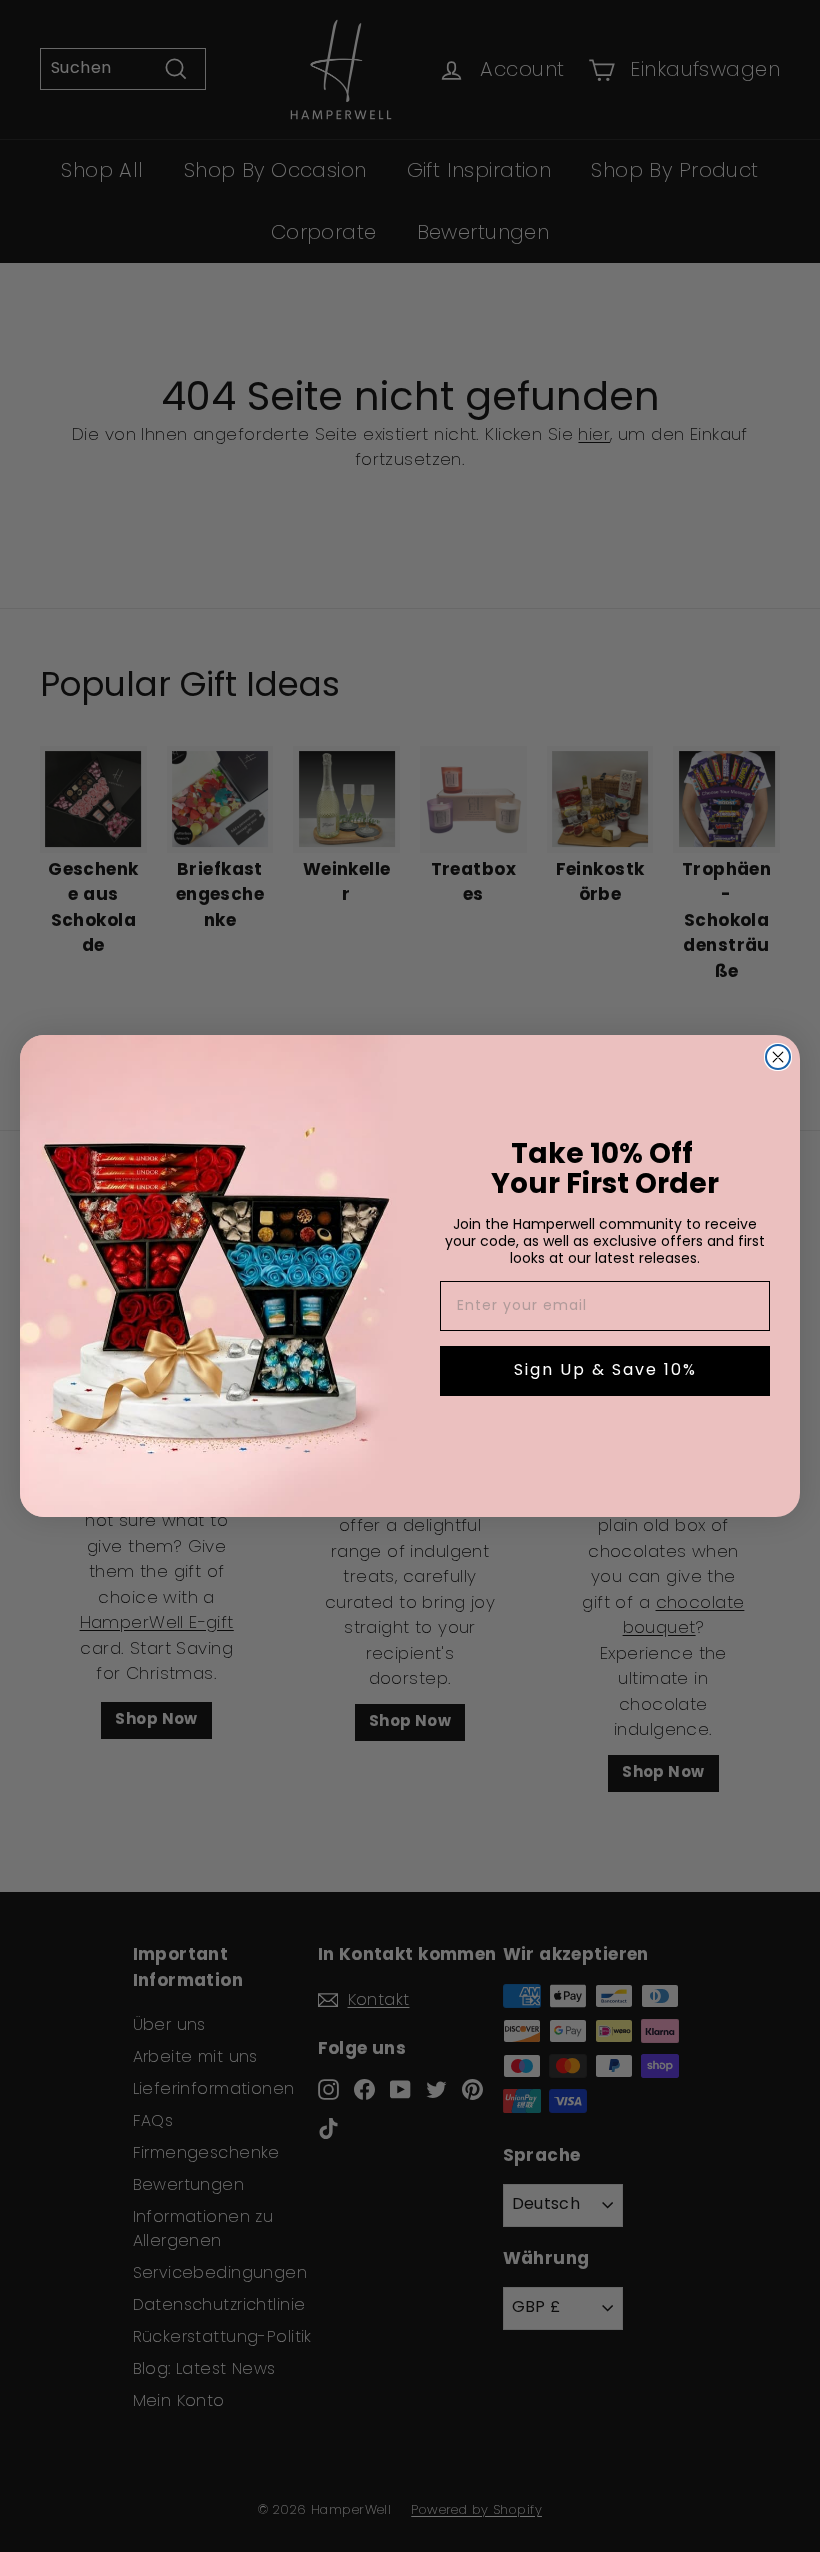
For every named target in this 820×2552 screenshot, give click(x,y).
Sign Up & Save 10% (605, 1371)
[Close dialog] (778, 1057)
